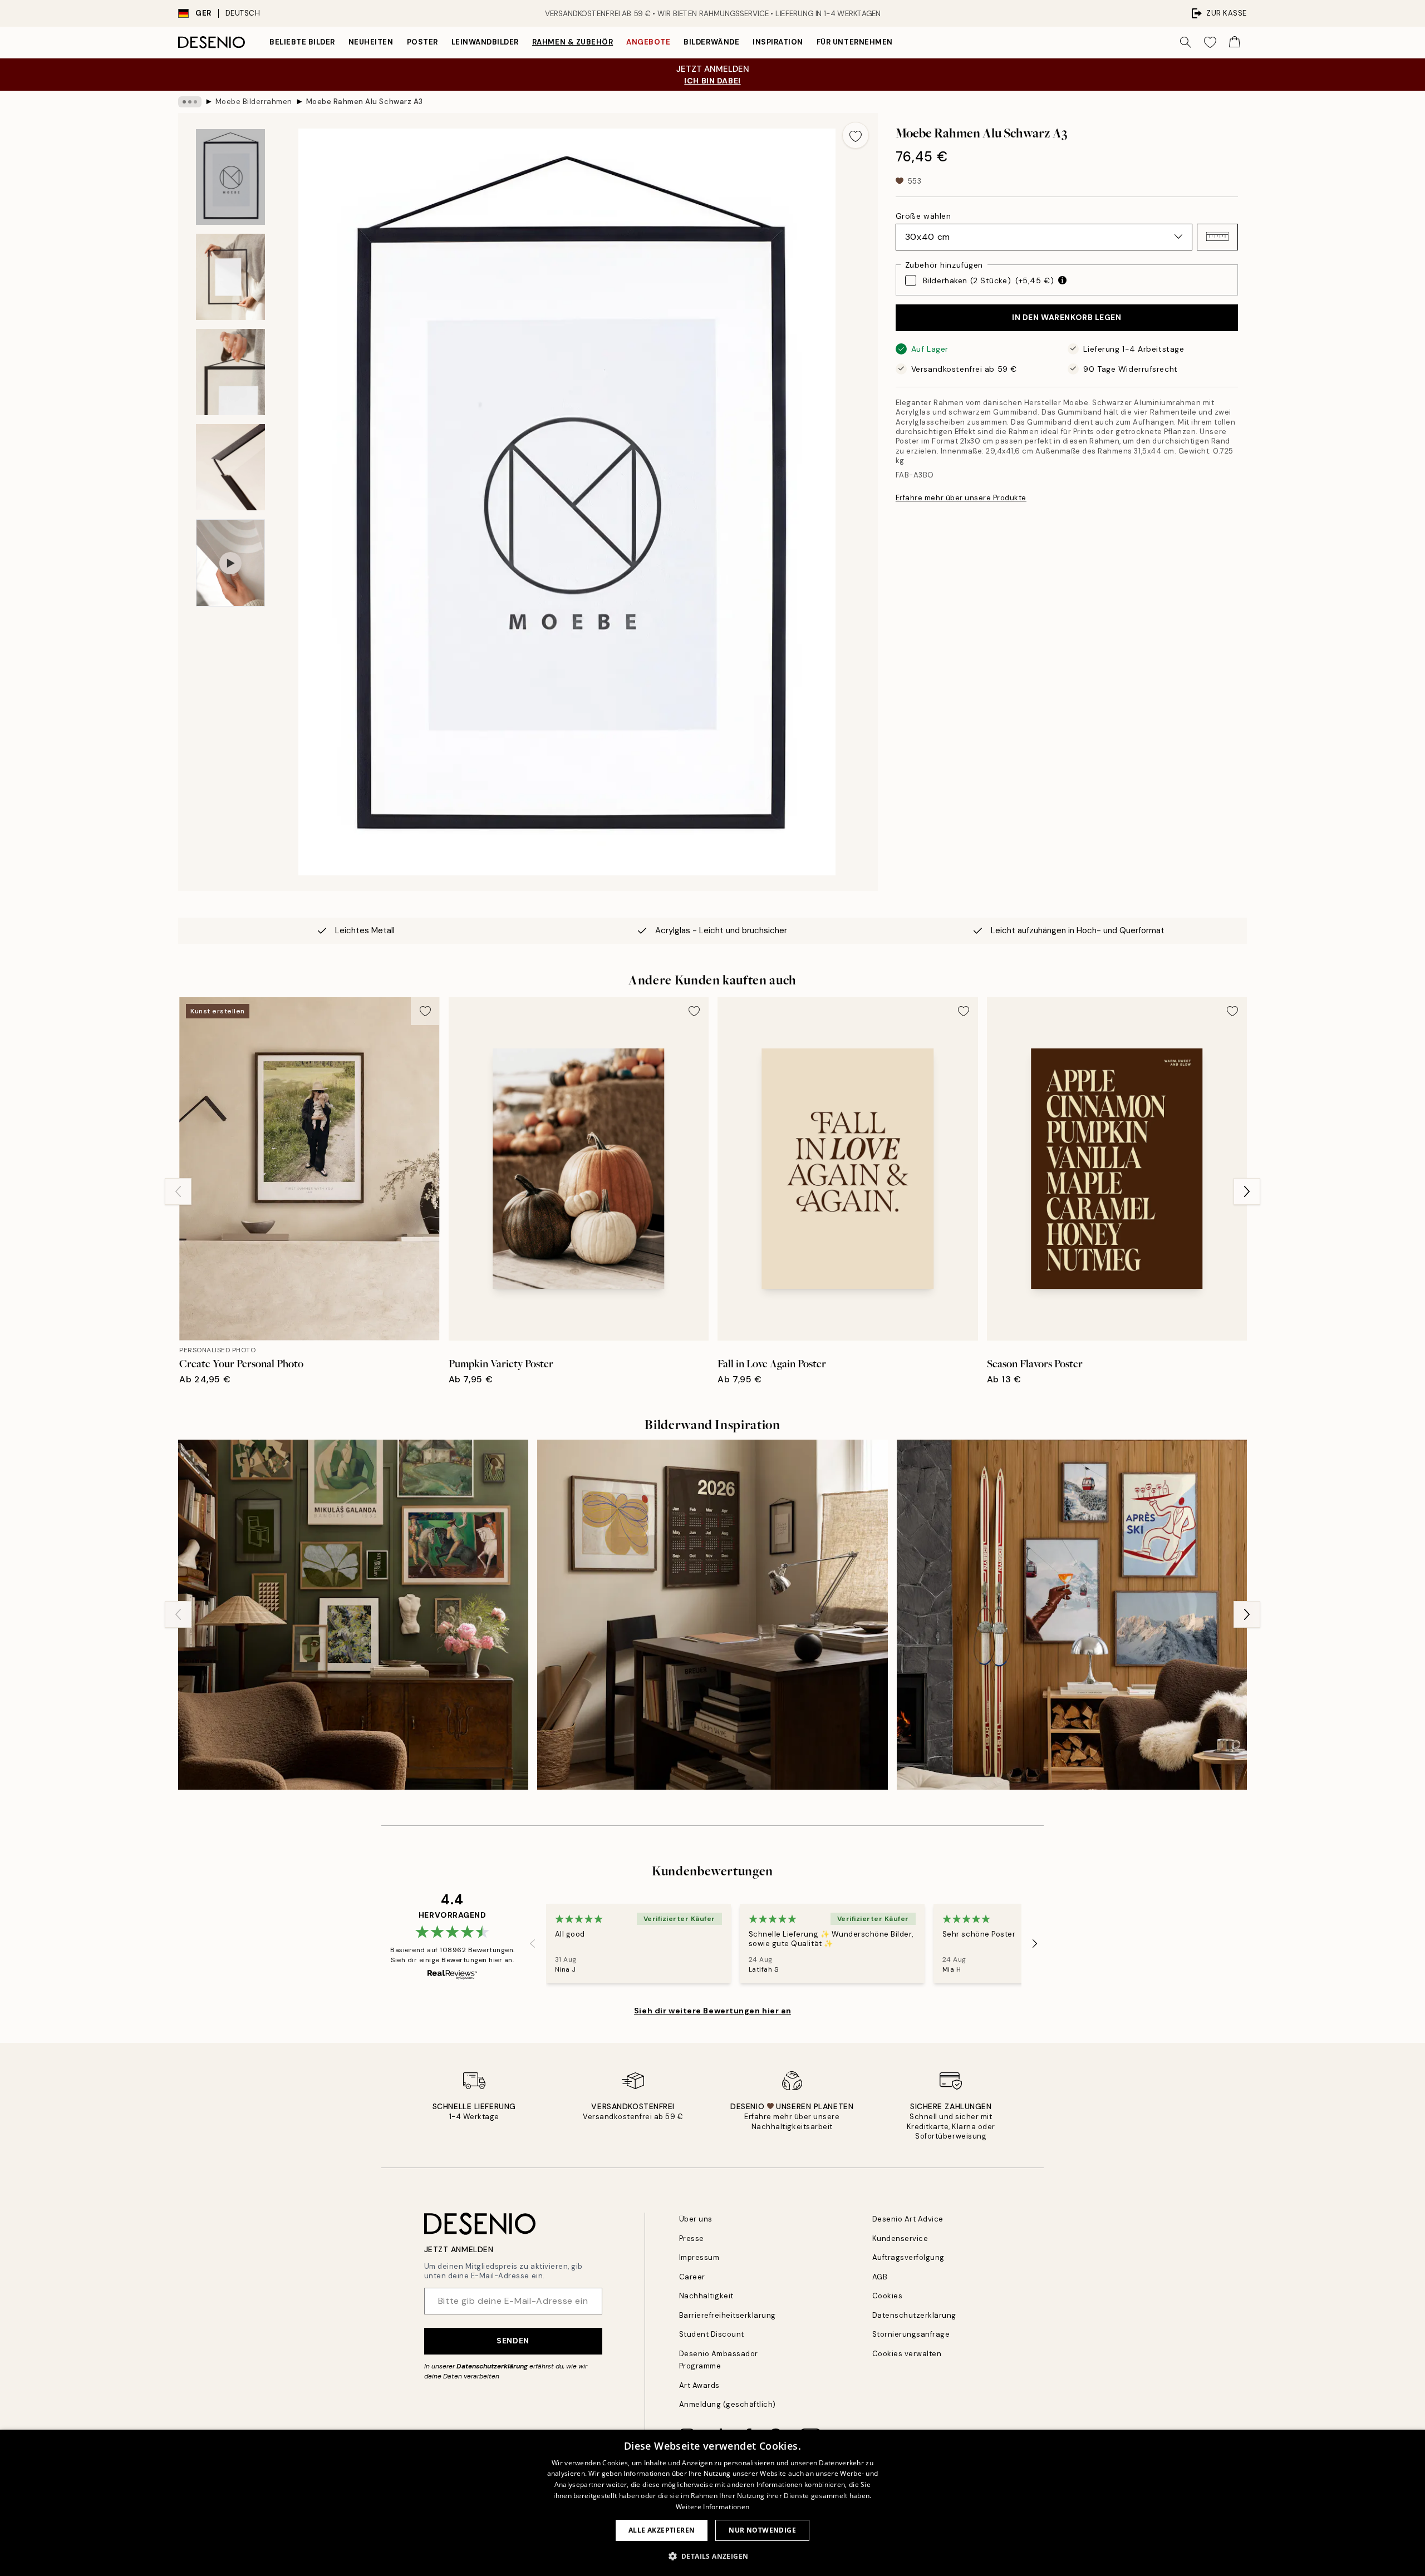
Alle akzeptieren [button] (662, 2530)
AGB (880, 2277)
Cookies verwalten (907, 2354)
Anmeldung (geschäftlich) (728, 2404)
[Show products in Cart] (1235, 42)
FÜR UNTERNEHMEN (855, 42)
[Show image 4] (230, 467)
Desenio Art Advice (908, 2219)
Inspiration (778, 42)
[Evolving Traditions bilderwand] (353, 1615)
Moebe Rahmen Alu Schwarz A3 (365, 102)
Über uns (696, 2219)
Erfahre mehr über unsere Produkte (961, 498)
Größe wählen (923, 215)
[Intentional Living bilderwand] (712, 1615)
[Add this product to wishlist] (856, 135)
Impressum (699, 2257)
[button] (1217, 237)
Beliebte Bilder (302, 42)
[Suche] (1186, 42)
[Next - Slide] (1247, 1191)
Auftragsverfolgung (908, 2257)
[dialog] (712, 2503)
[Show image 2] (230, 277)
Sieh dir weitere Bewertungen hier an (712, 2011)
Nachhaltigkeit (706, 2296)
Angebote (648, 42)
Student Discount (712, 2334)
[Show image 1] (230, 177)
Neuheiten (371, 42)
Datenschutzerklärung (492, 2366)
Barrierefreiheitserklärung (728, 2315)
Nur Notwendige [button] (762, 2530)
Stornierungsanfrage (911, 2334)
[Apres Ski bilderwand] (1072, 1615)
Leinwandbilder (485, 42)
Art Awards (699, 2385)
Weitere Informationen (712, 2507)
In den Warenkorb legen (1067, 317)
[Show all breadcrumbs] (190, 102)
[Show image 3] (230, 372)
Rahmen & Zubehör (573, 42)
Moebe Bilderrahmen (254, 102)
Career (692, 2277)
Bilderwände (711, 42)
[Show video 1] (230, 563)
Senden (513, 2341)
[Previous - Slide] (178, 1191)
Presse (692, 2238)
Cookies (888, 2296)
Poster (422, 42)
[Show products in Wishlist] (1210, 42)
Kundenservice (900, 2238)
